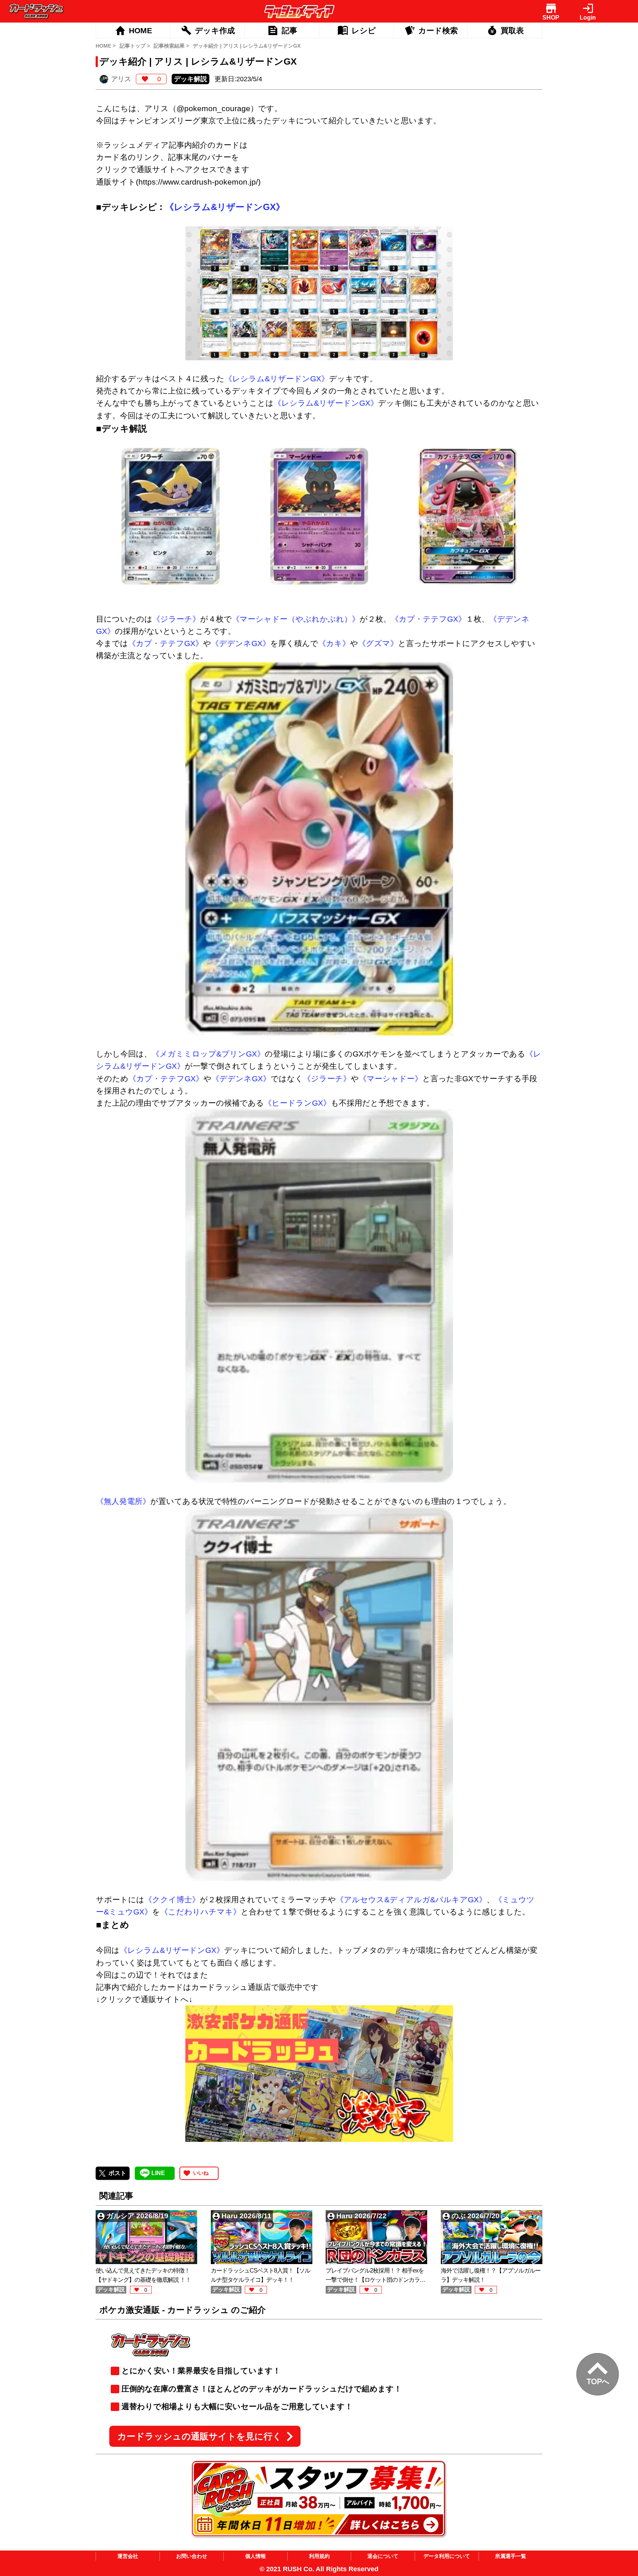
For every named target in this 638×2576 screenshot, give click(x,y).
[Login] (588, 8)
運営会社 (128, 2556)
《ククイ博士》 (172, 1900)
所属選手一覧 (511, 2556)
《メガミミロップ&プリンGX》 (208, 1054)
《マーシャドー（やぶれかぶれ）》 (296, 619)
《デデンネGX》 (241, 643)
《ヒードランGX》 (297, 1103)
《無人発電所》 (123, 1501)
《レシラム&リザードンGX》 (225, 207)
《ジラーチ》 (176, 619)
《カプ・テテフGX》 (428, 619)
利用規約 (319, 2556)
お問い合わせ (192, 2556)
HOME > (106, 46)
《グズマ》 (378, 643)
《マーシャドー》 (391, 1079)
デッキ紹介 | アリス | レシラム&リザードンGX (247, 46)
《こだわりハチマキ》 (200, 1912)
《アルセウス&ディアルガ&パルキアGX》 (411, 1900)
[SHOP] (551, 8)
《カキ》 (334, 643)
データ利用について (447, 2556)
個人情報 (255, 2556)
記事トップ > (135, 46)
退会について (383, 2556)
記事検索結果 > (171, 46)
